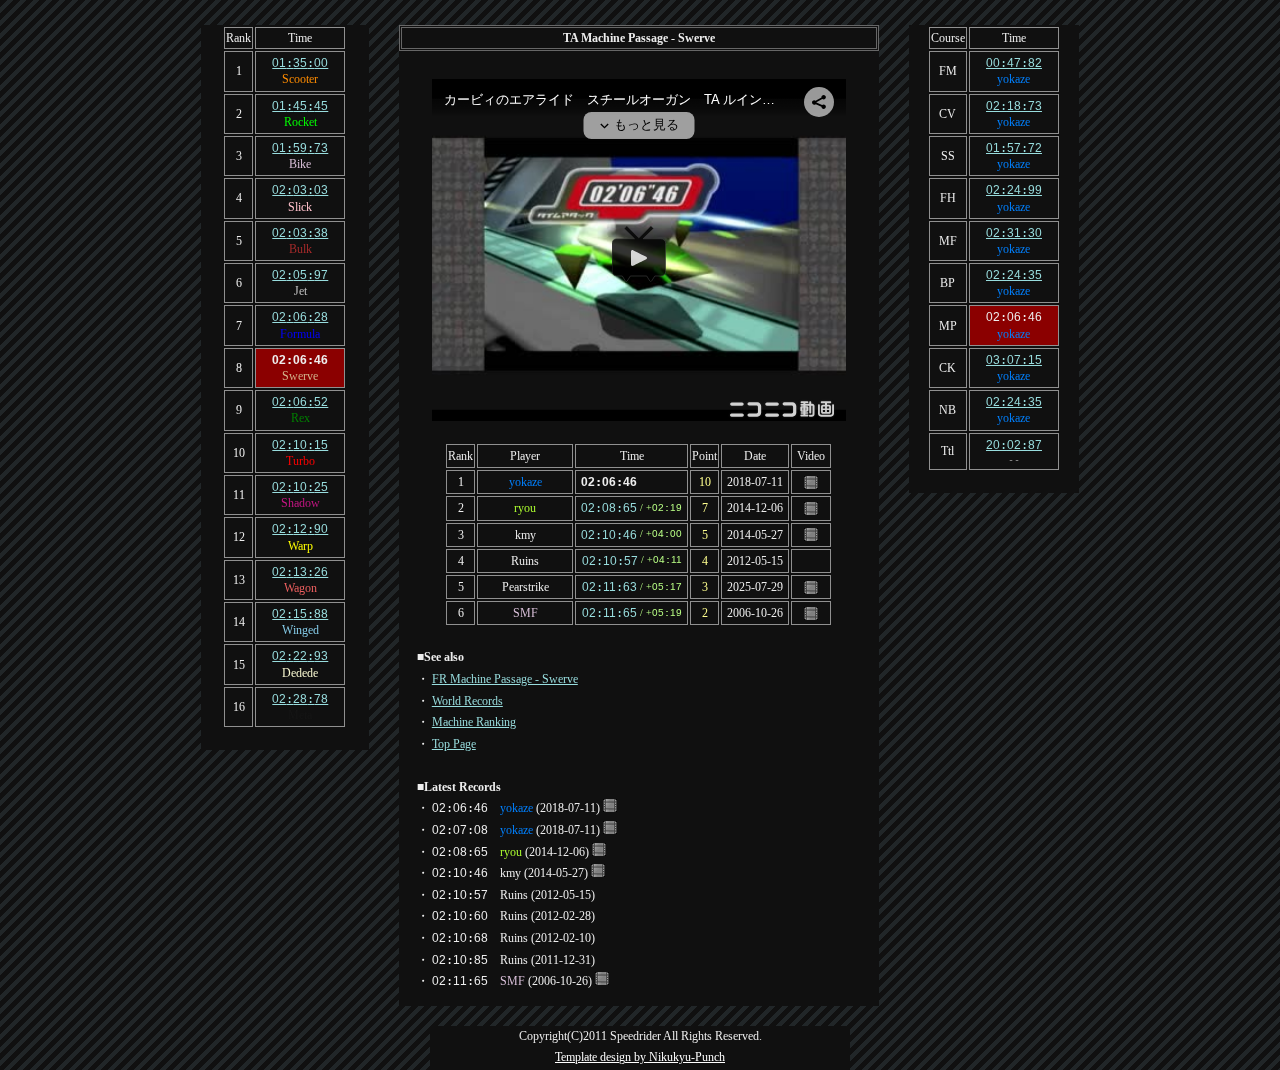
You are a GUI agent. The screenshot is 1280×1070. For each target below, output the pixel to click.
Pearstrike (525, 587)
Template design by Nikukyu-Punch (640, 1057)
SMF (525, 613)
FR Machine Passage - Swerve (505, 679)
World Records (467, 701)
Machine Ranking (474, 722)
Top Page (454, 744)
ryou (525, 508)
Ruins (525, 561)
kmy (525, 535)
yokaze (525, 482)
